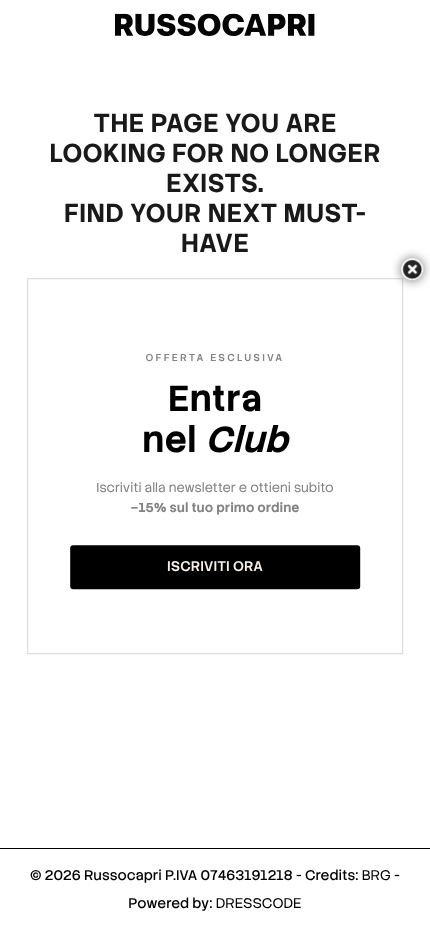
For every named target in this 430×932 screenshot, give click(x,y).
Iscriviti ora (215, 567)
